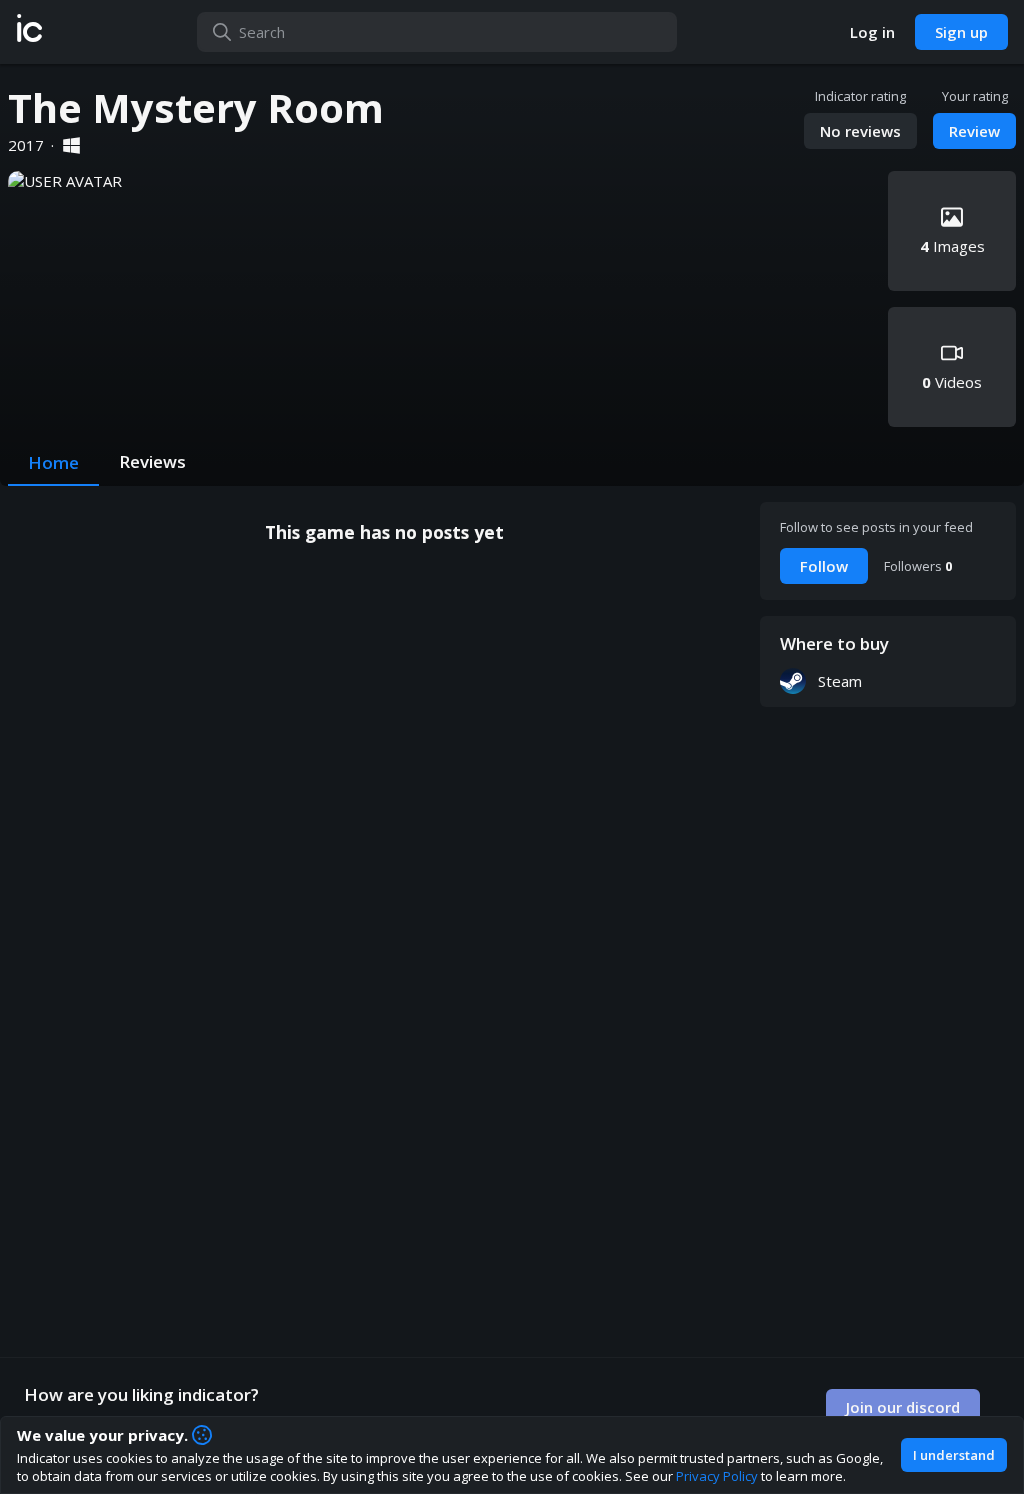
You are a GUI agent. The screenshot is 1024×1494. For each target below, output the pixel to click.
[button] (29, 32)
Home (53, 462)
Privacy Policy (717, 1476)
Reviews (152, 461)
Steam (840, 681)
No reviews (860, 131)
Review (974, 131)
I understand (954, 1455)
